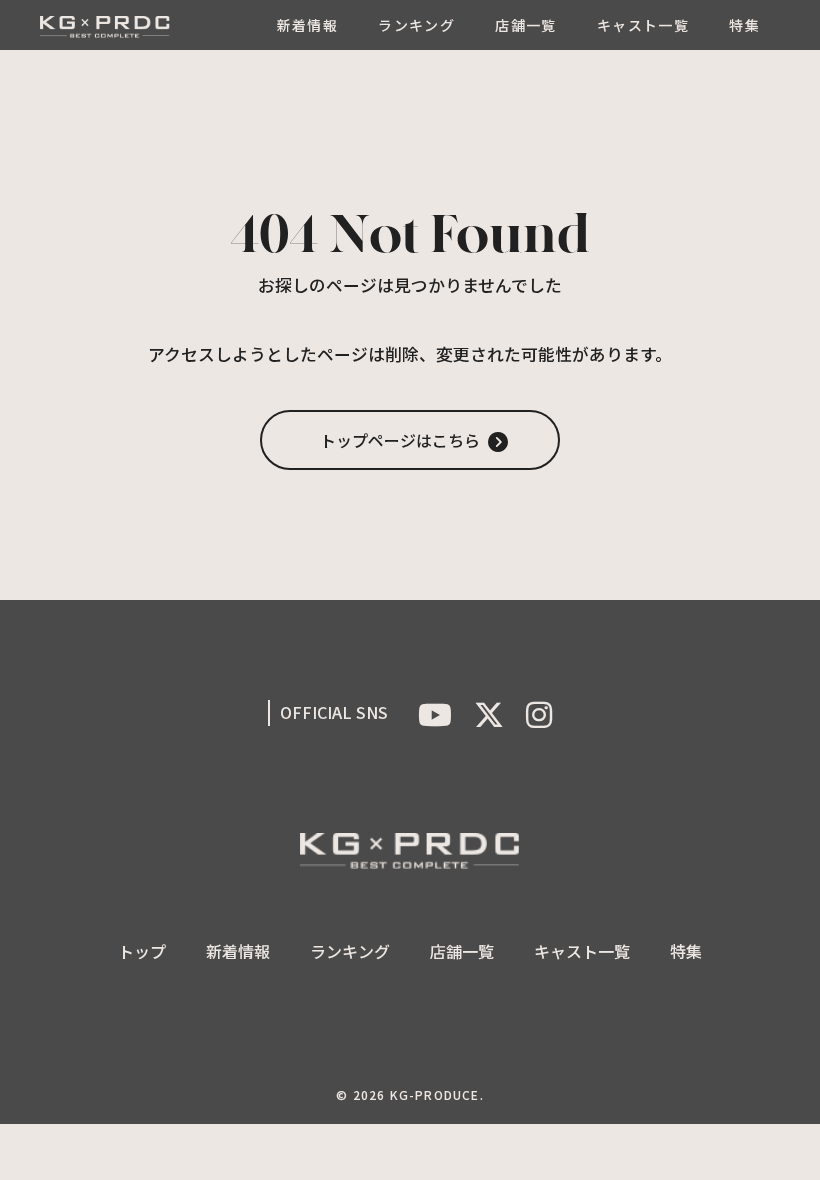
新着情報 (308, 25)
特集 (744, 25)
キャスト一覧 (643, 25)
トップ (142, 951)
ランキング (416, 25)
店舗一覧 (526, 25)
